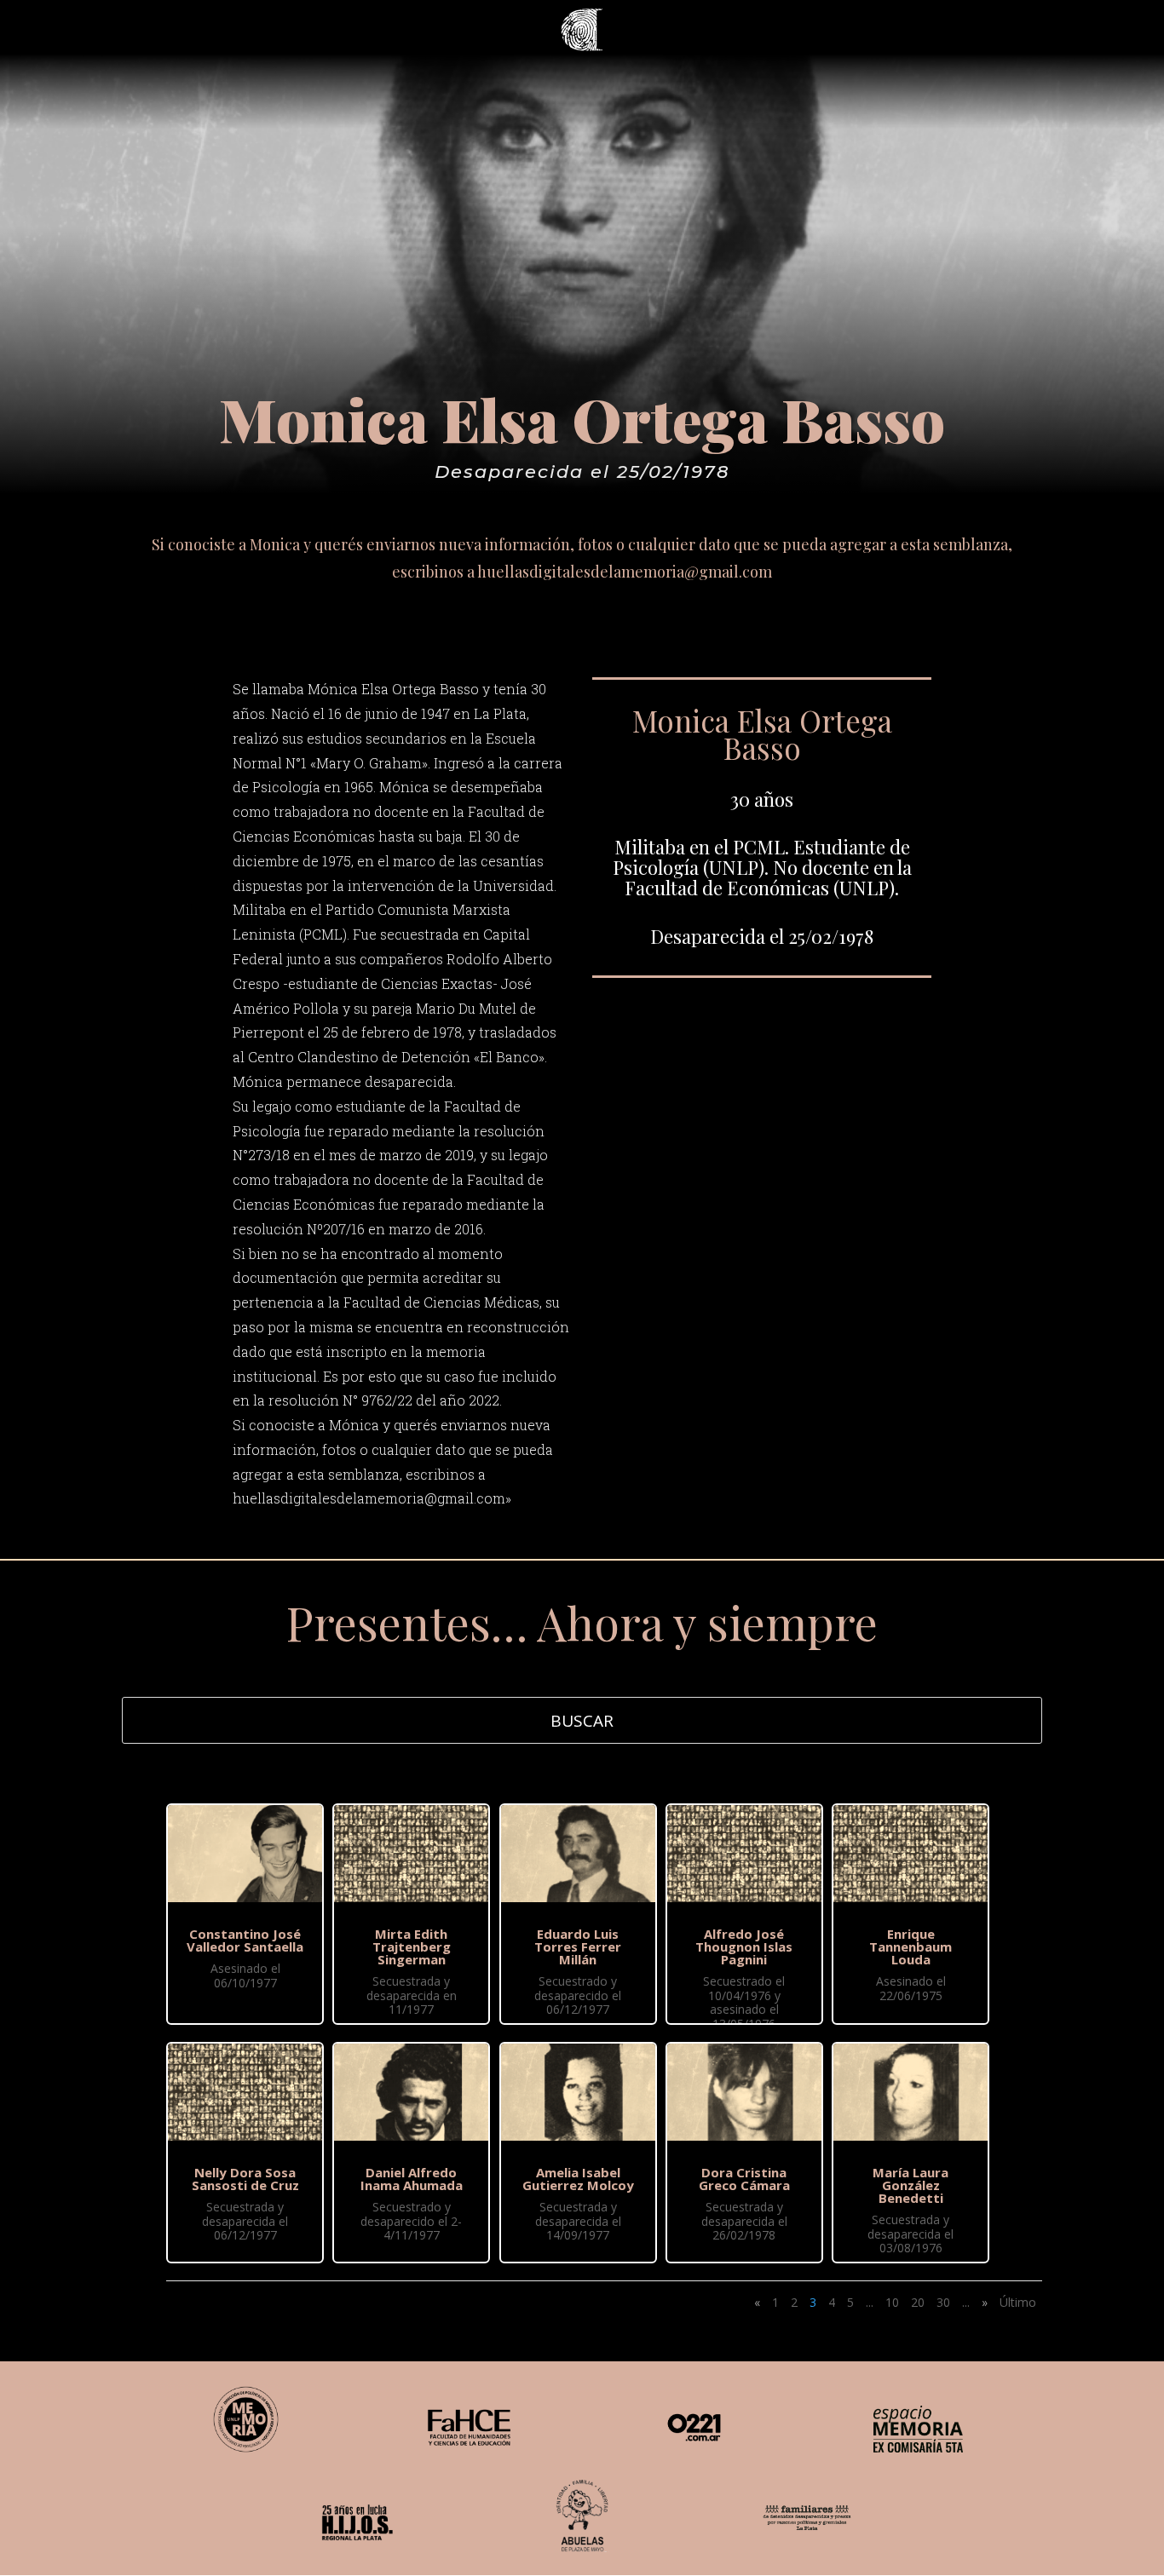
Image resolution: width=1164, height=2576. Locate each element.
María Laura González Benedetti (910, 2185)
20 (918, 2302)
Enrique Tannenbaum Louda (910, 1946)
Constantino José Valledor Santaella (245, 1940)
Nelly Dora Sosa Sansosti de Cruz (245, 2179)
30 (943, 2302)
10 (892, 2302)
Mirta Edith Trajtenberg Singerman (412, 1946)
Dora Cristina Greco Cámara (744, 2179)
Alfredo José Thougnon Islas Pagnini (744, 1946)
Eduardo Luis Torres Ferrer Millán (578, 1946)
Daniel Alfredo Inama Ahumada (412, 2179)
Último (1018, 2302)
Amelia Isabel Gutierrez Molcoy (578, 2179)
